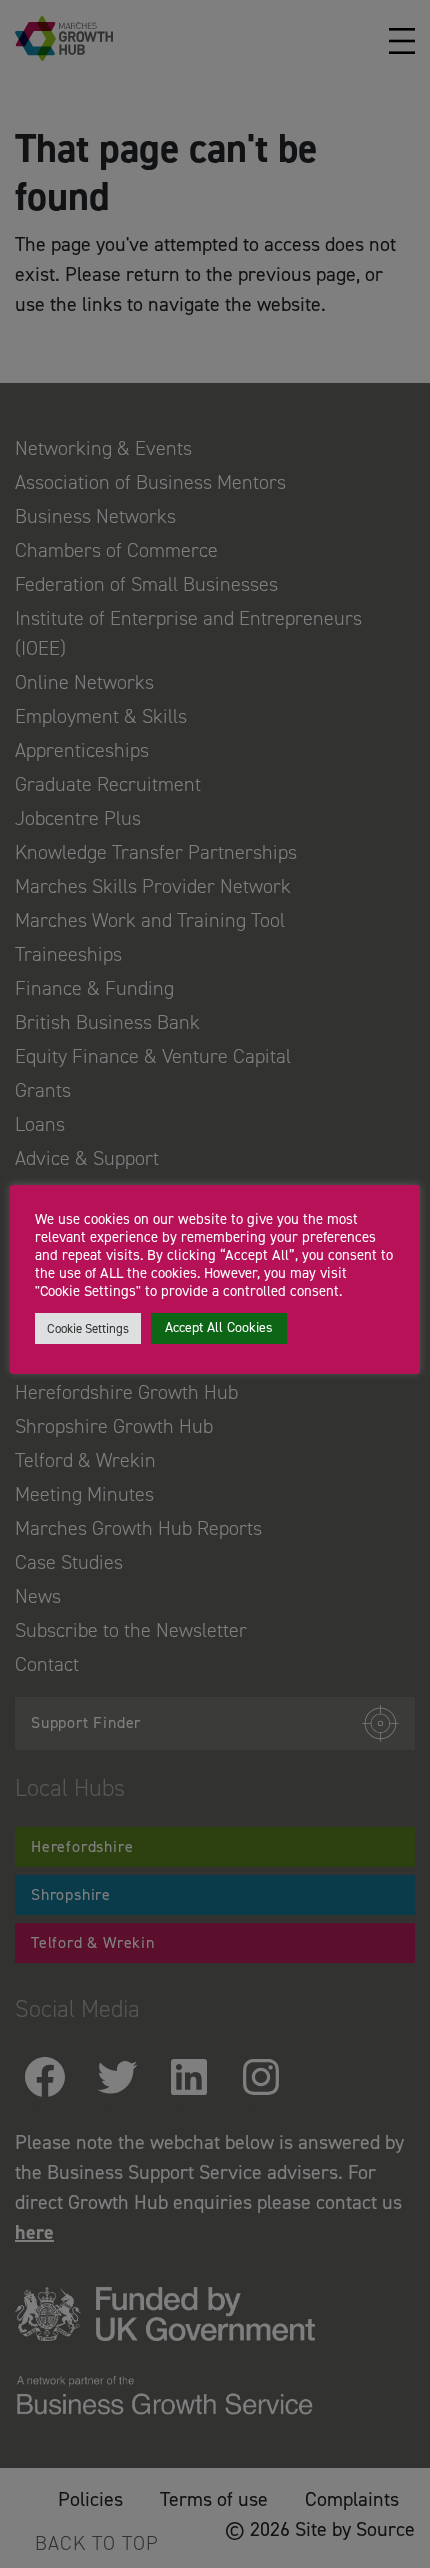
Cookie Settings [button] (88, 1328)
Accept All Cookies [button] (219, 1327)
